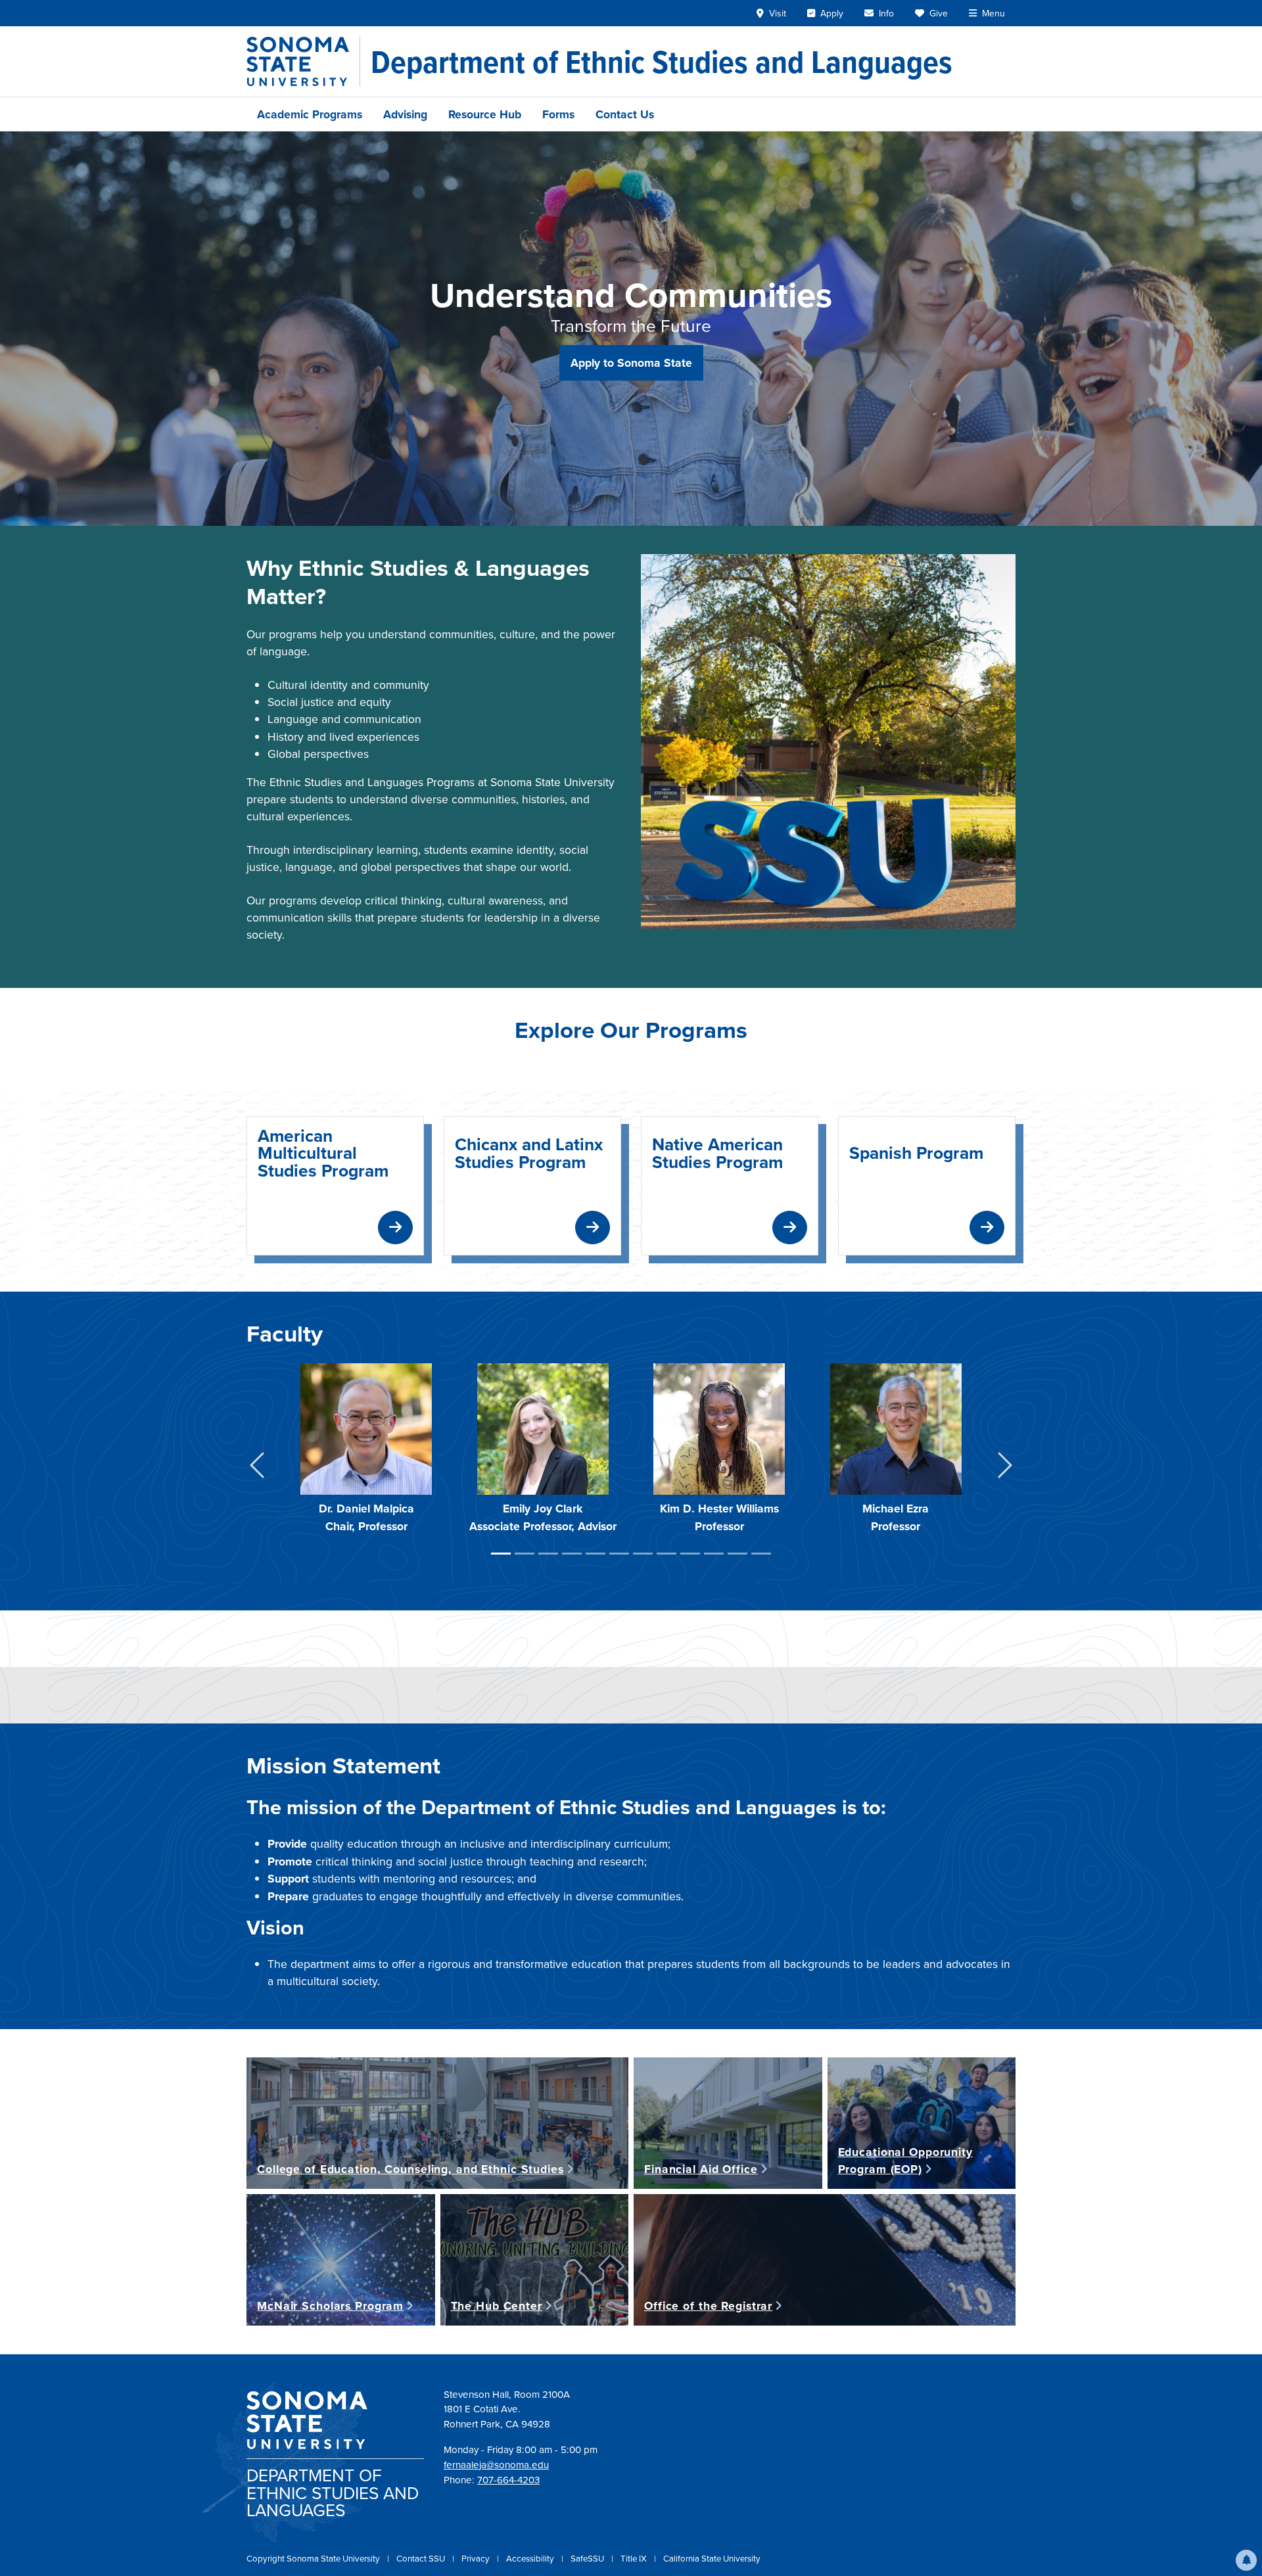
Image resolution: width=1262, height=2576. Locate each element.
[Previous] (257, 1467)
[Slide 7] (643, 1554)
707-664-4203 (508, 2480)
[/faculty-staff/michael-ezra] (896, 1428)
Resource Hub (485, 114)
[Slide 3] (548, 1554)
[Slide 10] (714, 1554)
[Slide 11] (737, 1554)
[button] (1246, 2560)
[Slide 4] (572, 1554)
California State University (712, 2558)
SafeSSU (588, 2558)
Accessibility (531, 2558)
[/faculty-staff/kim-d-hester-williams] (719, 1428)
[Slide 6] (619, 1554)
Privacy (477, 2558)
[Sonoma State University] (303, 61)
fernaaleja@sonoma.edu (496, 2465)
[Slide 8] (666, 1554)
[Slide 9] (690, 1554)
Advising (405, 114)
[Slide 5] (596, 1554)
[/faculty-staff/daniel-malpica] (366, 1428)
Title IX (635, 2558)
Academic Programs (310, 114)
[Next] (1005, 1467)
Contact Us (625, 114)
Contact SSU (422, 2558)
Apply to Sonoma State (631, 363)
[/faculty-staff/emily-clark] (543, 1428)
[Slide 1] (501, 1554)
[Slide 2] (525, 1554)
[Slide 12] (761, 1554)
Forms (558, 114)
